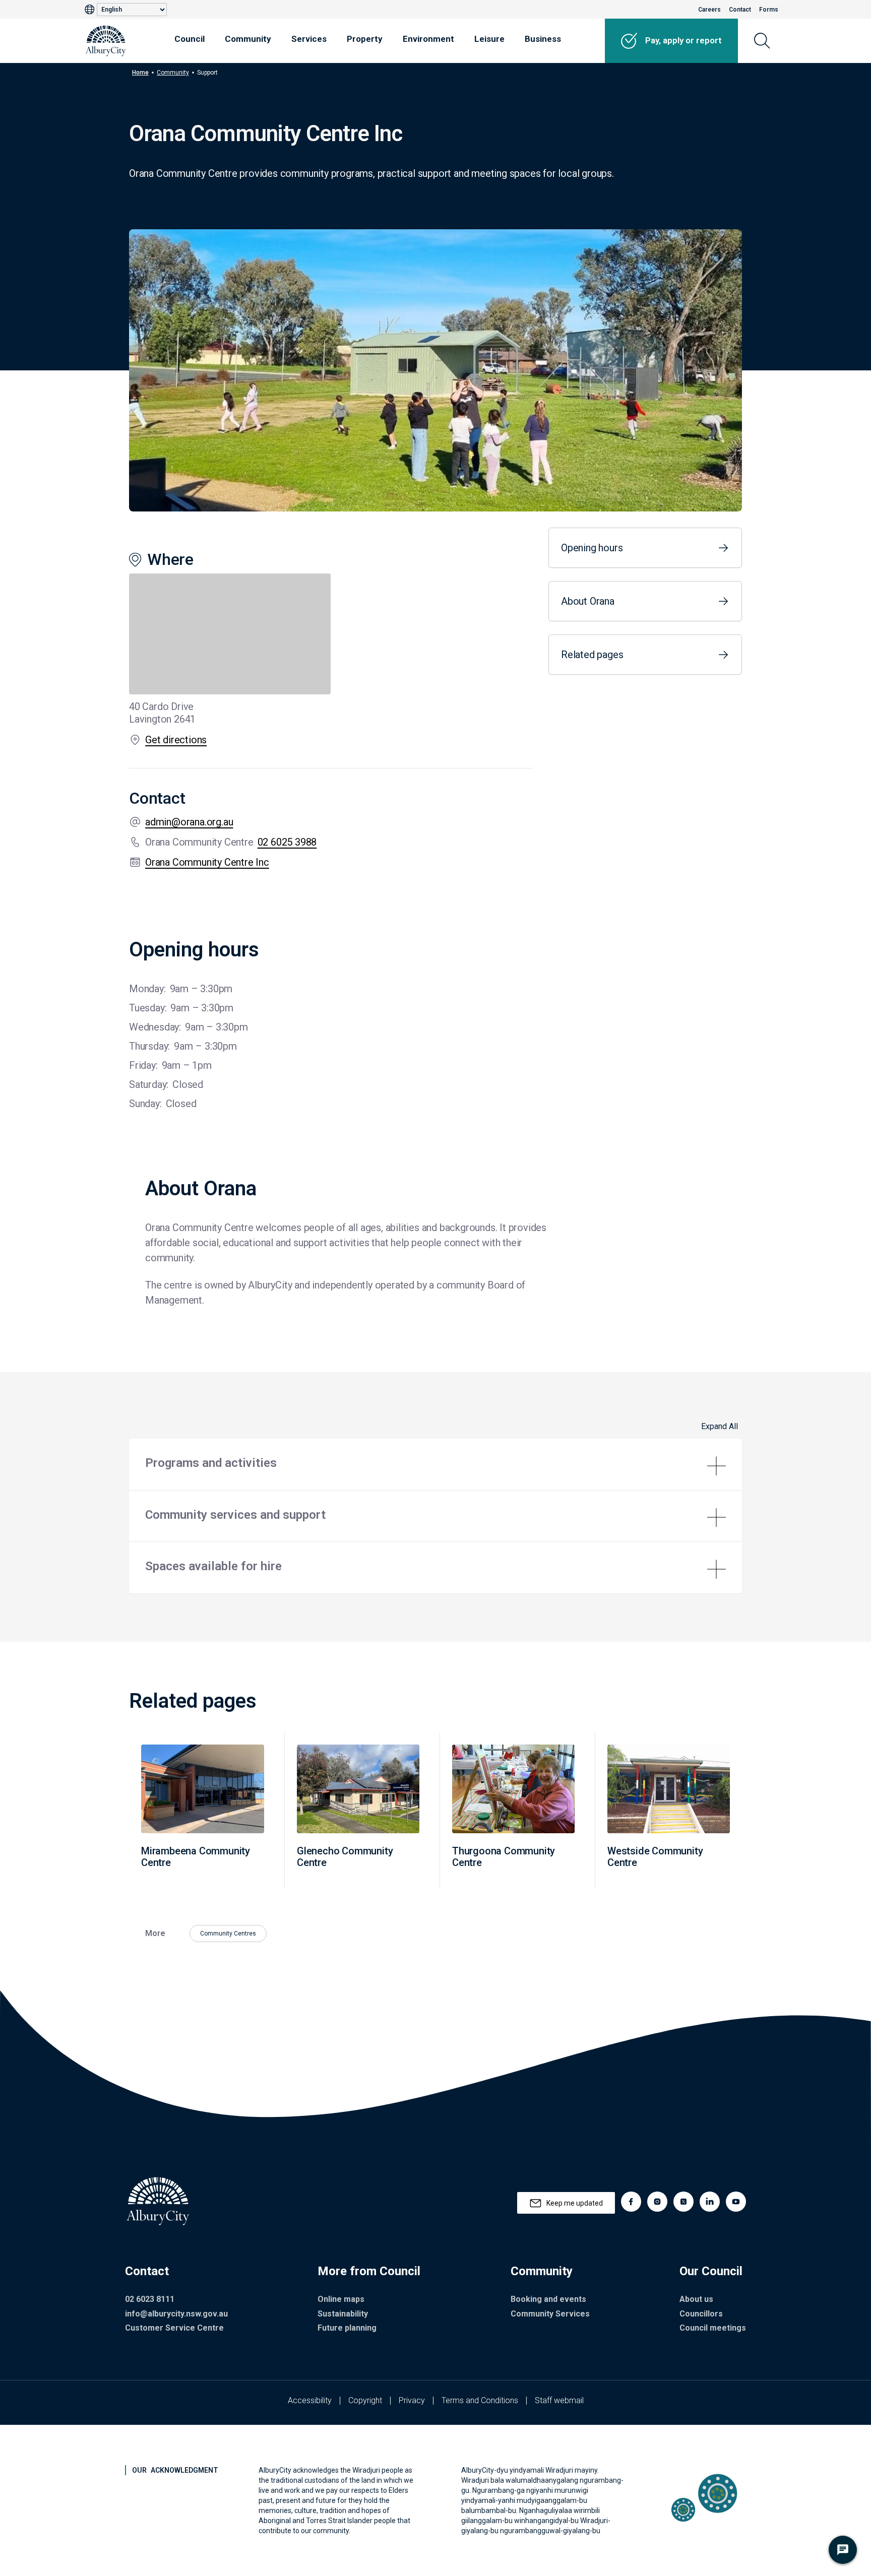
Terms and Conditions (480, 2400)
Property (365, 39)
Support (207, 73)
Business (543, 39)
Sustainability (343, 2314)
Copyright (365, 2400)
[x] (683, 2202)
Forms (769, 10)
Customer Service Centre (174, 2328)
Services (309, 39)
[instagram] (657, 2202)
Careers (709, 10)
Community (248, 39)
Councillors (701, 2314)
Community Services (550, 2314)
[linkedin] (710, 2202)
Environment (428, 39)
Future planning (347, 2328)
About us (696, 2299)
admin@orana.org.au (189, 822)
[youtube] (736, 2202)
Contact (740, 10)
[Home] (106, 41)
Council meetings (713, 2328)
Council (190, 39)
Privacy (412, 2400)
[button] (435, 1464)
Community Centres (228, 1934)
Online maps (341, 2299)
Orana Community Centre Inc (207, 862)
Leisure (489, 39)
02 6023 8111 (150, 2299)
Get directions (176, 740)
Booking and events (548, 2299)
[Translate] (91, 10)
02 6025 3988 (287, 842)
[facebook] (631, 2202)
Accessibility (310, 2400)
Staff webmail (559, 2400)
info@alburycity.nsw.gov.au (176, 2314)
